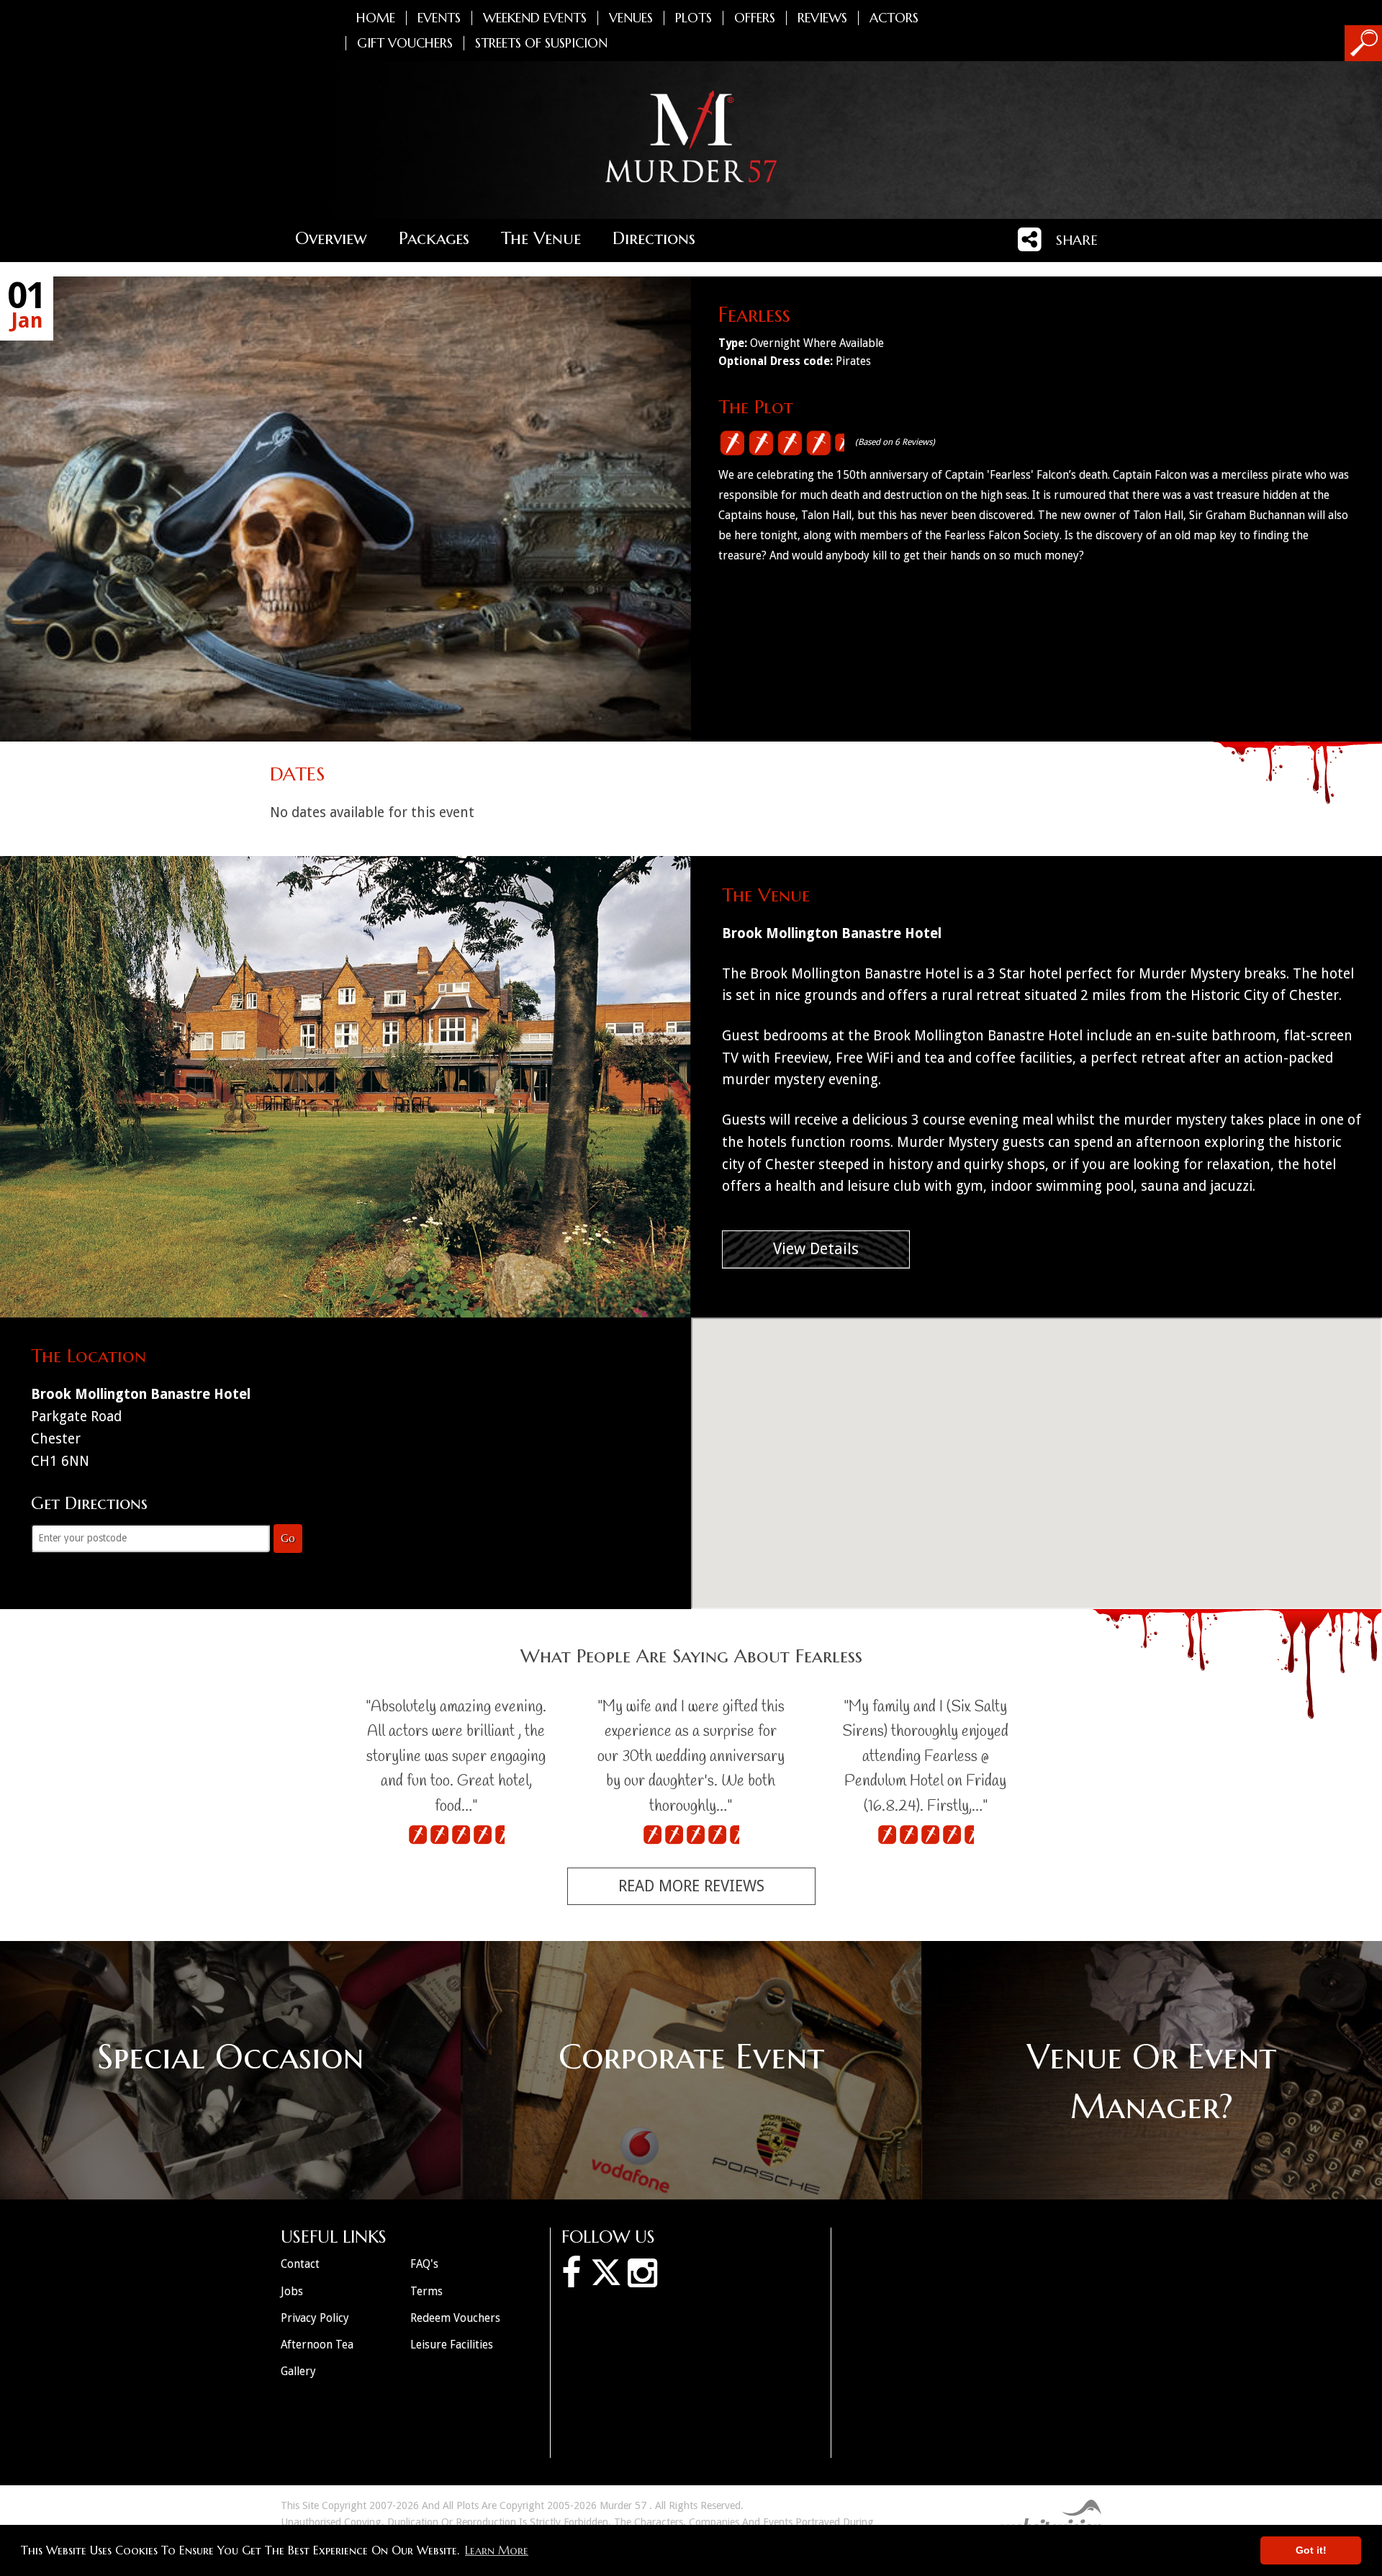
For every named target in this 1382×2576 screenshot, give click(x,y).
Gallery (298, 2371)
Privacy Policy (315, 2318)
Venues (631, 18)
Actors (894, 18)
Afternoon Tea (317, 2345)
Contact (300, 2264)
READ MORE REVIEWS (691, 1886)
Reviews (822, 18)
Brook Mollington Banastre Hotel (832, 933)
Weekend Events (535, 18)
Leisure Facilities (452, 2345)
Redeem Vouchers (455, 2318)
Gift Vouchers (405, 43)
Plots (694, 18)
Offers (755, 18)
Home (376, 18)
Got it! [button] (1311, 2550)
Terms (426, 2291)
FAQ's (424, 2264)
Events (439, 18)
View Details (816, 1249)
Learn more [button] (497, 2550)
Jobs (292, 2291)
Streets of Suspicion (541, 43)
